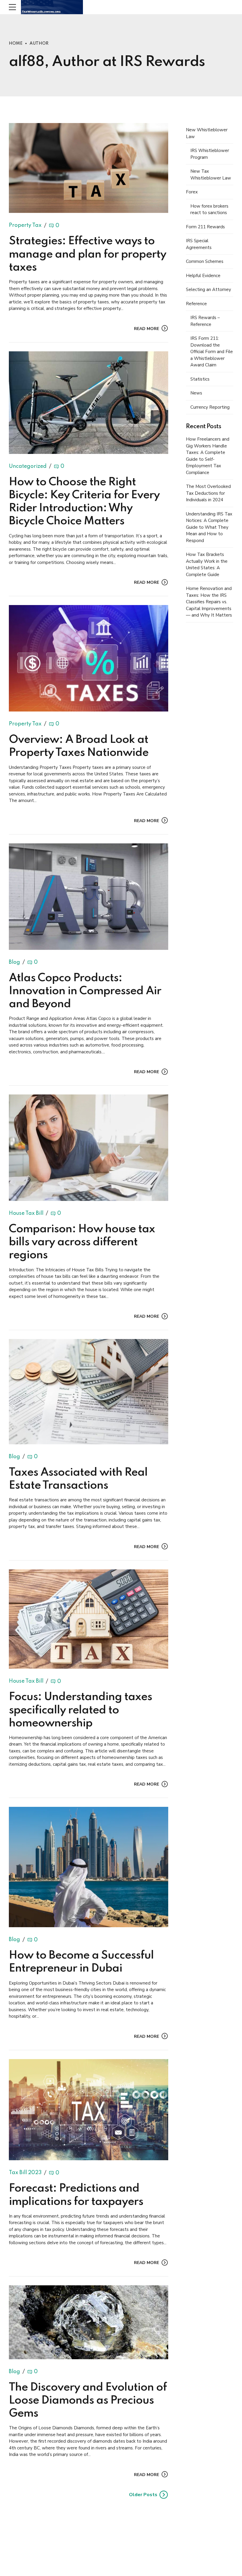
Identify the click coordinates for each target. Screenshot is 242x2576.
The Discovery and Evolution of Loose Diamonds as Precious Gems (88, 2401)
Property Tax (25, 226)
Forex (192, 192)
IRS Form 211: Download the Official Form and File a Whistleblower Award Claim (212, 352)
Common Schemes (205, 261)
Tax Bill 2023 (25, 2173)
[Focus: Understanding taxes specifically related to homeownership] (89, 1619)
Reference (196, 304)
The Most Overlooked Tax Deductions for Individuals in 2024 (208, 493)
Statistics (200, 379)
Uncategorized (28, 466)
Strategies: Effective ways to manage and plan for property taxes (88, 254)
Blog (14, 962)
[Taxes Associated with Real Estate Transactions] (89, 1392)
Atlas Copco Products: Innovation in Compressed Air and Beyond (85, 991)
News (196, 393)
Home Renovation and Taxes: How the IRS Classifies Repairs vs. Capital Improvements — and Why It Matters (209, 602)
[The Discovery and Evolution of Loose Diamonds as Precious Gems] (89, 2322)
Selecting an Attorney (209, 290)
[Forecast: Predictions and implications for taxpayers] (89, 2110)
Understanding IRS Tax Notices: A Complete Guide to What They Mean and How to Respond (209, 527)
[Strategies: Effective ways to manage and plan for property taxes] (89, 168)
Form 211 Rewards (205, 227)
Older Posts (143, 2495)
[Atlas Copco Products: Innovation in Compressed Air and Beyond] (89, 897)
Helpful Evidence (203, 276)
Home (16, 43)
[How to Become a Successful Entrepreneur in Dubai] (89, 1867)
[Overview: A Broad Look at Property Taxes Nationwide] (89, 658)
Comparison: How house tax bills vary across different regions (82, 1242)
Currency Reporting (210, 407)
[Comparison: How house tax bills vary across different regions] (89, 1148)
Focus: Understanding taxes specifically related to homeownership (80, 1710)
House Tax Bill (26, 1213)
